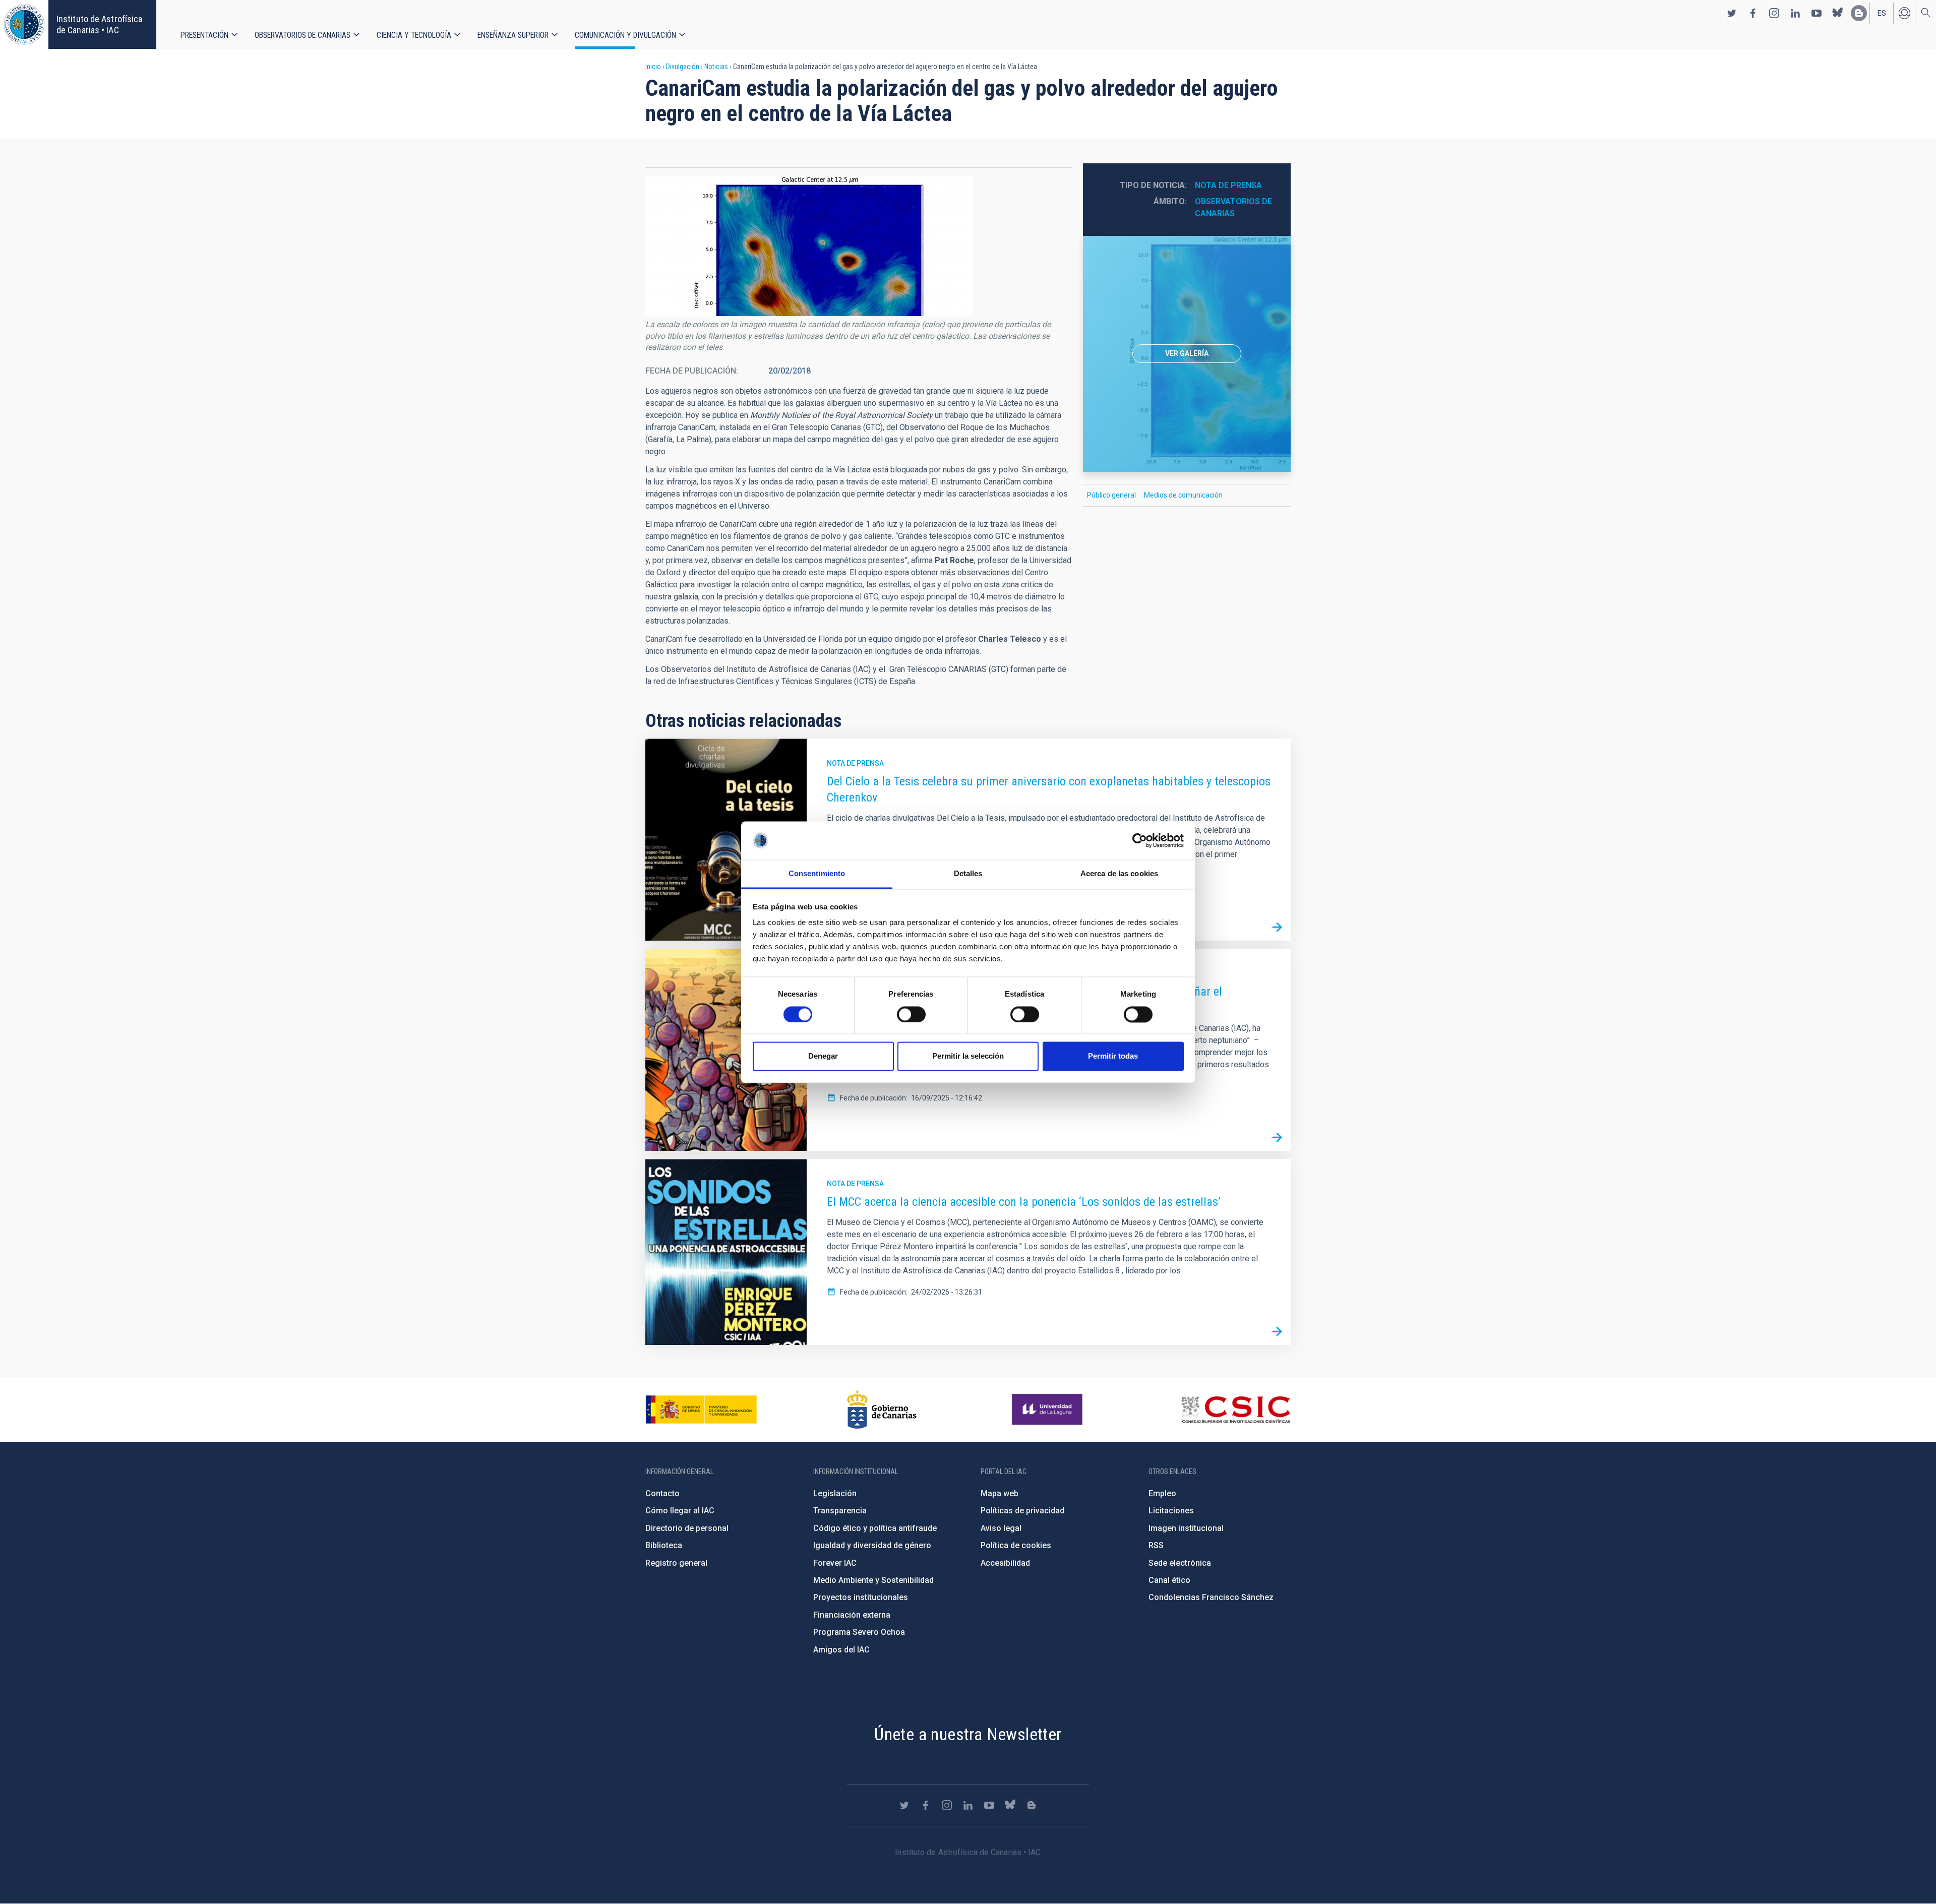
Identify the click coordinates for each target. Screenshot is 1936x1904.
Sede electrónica (1180, 1563)
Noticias (716, 67)
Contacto (662, 1493)
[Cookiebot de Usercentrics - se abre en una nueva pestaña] (1140, 840)
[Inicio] (24, 24)
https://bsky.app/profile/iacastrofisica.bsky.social (1838, 13)
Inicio (653, 67)
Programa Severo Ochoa (859, 1632)
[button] (809, 246)
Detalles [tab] (968, 874)
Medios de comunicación (1183, 495)
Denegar (823, 1056)
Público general (1111, 495)
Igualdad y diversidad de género (872, 1545)
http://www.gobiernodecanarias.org (882, 1409)
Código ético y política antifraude (875, 1528)
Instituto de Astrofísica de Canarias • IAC (99, 24)
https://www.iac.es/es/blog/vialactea (1859, 13)
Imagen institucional (1186, 1528)
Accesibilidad (1005, 1563)
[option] (1187, 354)
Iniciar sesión (1904, 13)
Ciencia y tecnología (414, 35)
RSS (1156, 1545)
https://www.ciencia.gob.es (701, 1409)
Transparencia (840, 1511)
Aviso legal (1001, 1528)
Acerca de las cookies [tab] (1119, 874)
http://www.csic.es (1235, 1409)
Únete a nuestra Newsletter (968, 1734)
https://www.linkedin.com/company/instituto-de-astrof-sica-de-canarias (1795, 13)
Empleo (1162, 1493)
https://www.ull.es (1048, 1409)
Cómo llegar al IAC (680, 1511)
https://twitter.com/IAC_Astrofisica (1732, 13)
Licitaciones (1171, 1511)
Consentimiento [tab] (817, 874)
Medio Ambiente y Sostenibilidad (873, 1580)
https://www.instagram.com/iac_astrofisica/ (1774, 13)
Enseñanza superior (513, 35)
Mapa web (1000, 1493)
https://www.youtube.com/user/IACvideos (1817, 13)
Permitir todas (1113, 1056)
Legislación (835, 1493)
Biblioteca (664, 1545)
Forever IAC (835, 1563)
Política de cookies (1016, 1545)
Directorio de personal (687, 1528)
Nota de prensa (1228, 185)
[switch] (911, 1014)
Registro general (676, 1563)
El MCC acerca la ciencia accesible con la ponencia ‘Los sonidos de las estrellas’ (1024, 1202)
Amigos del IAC (841, 1650)
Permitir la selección (968, 1056)
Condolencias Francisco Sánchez (1211, 1597)
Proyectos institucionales (861, 1597)
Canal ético (1169, 1580)
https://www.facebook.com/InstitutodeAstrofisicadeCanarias (1753, 13)
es (1882, 13)
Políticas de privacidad (1022, 1511)
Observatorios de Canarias (302, 35)
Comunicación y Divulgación (625, 35)
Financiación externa (852, 1615)
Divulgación (683, 67)
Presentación (204, 35)
